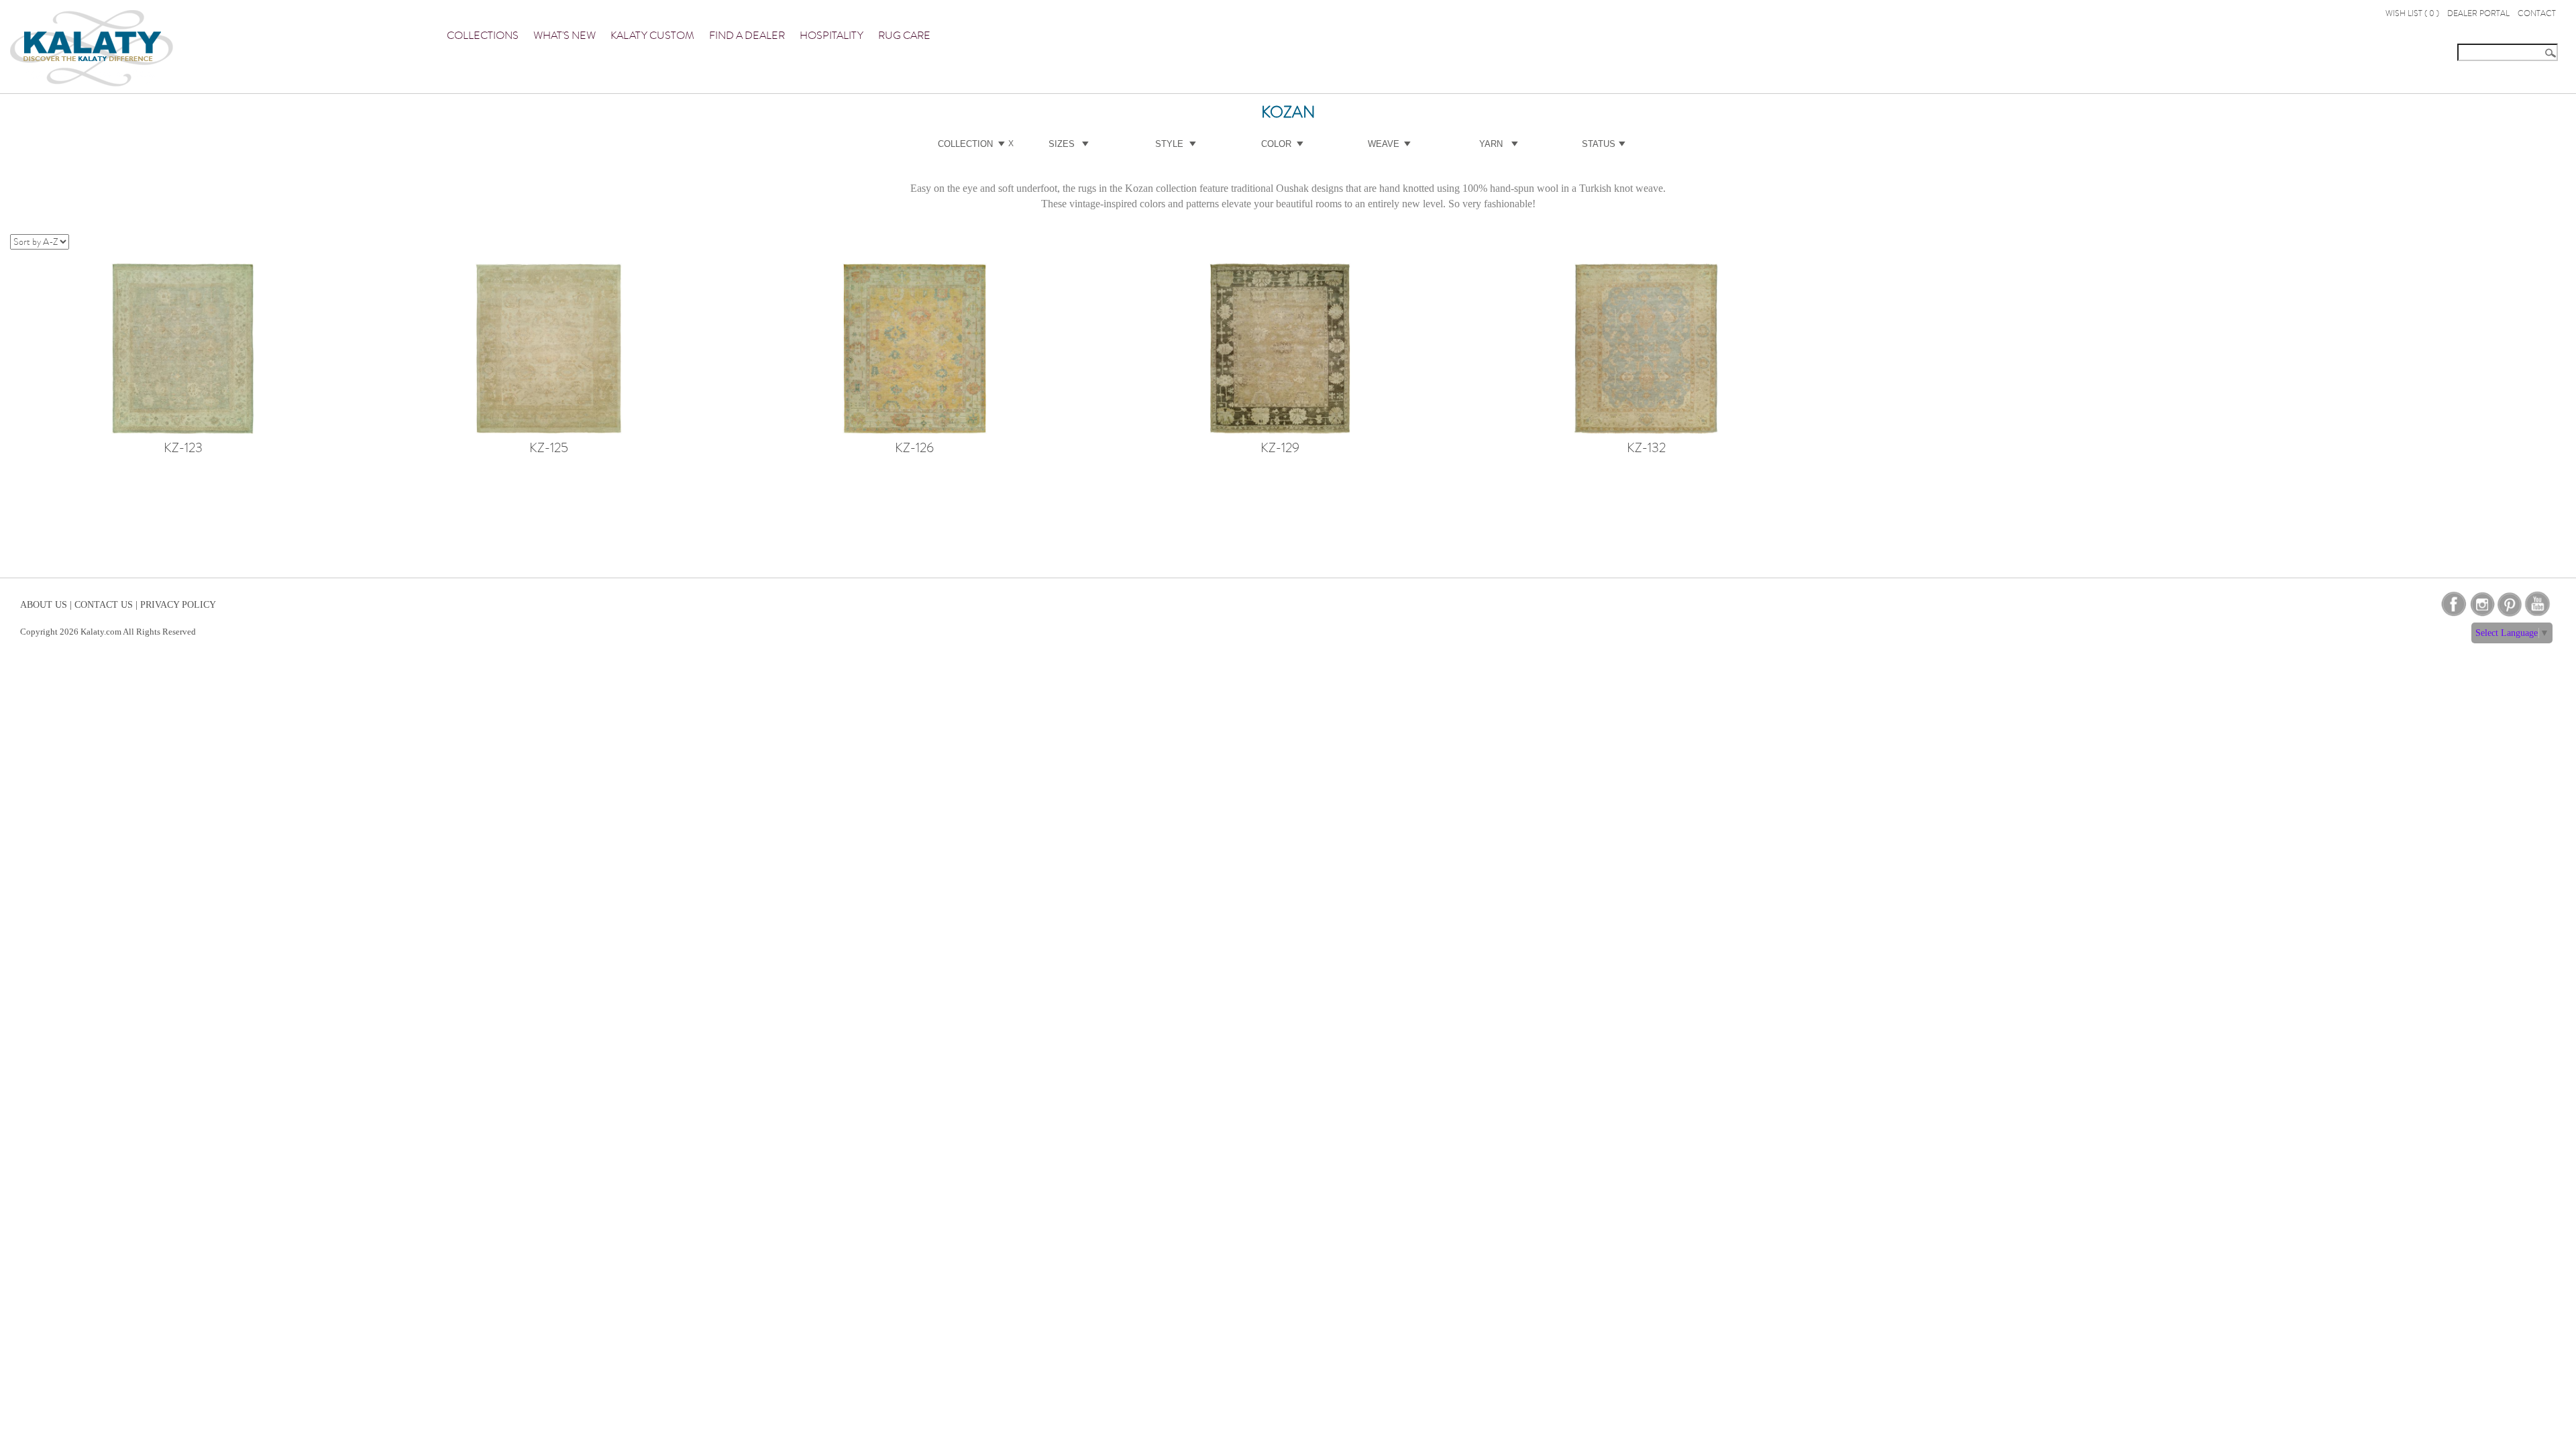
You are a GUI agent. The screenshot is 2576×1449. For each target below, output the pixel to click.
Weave (1384, 144)
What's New (565, 36)
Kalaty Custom (652, 36)
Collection (965, 144)
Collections (483, 36)
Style (1169, 144)
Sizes (1062, 144)
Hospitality (831, 36)
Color (1276, 144)
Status (1599, 144)
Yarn (1491, 144)
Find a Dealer (747, 36)
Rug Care (904, 36)
